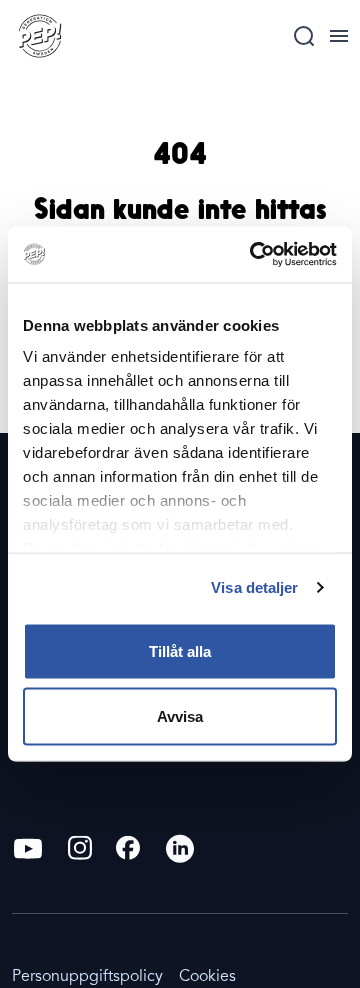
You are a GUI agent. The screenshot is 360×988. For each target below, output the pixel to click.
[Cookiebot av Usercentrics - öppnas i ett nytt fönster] (254, 255)
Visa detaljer (254, 587)
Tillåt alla (180, 650)
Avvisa (180, 716)
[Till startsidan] (40, 36)
